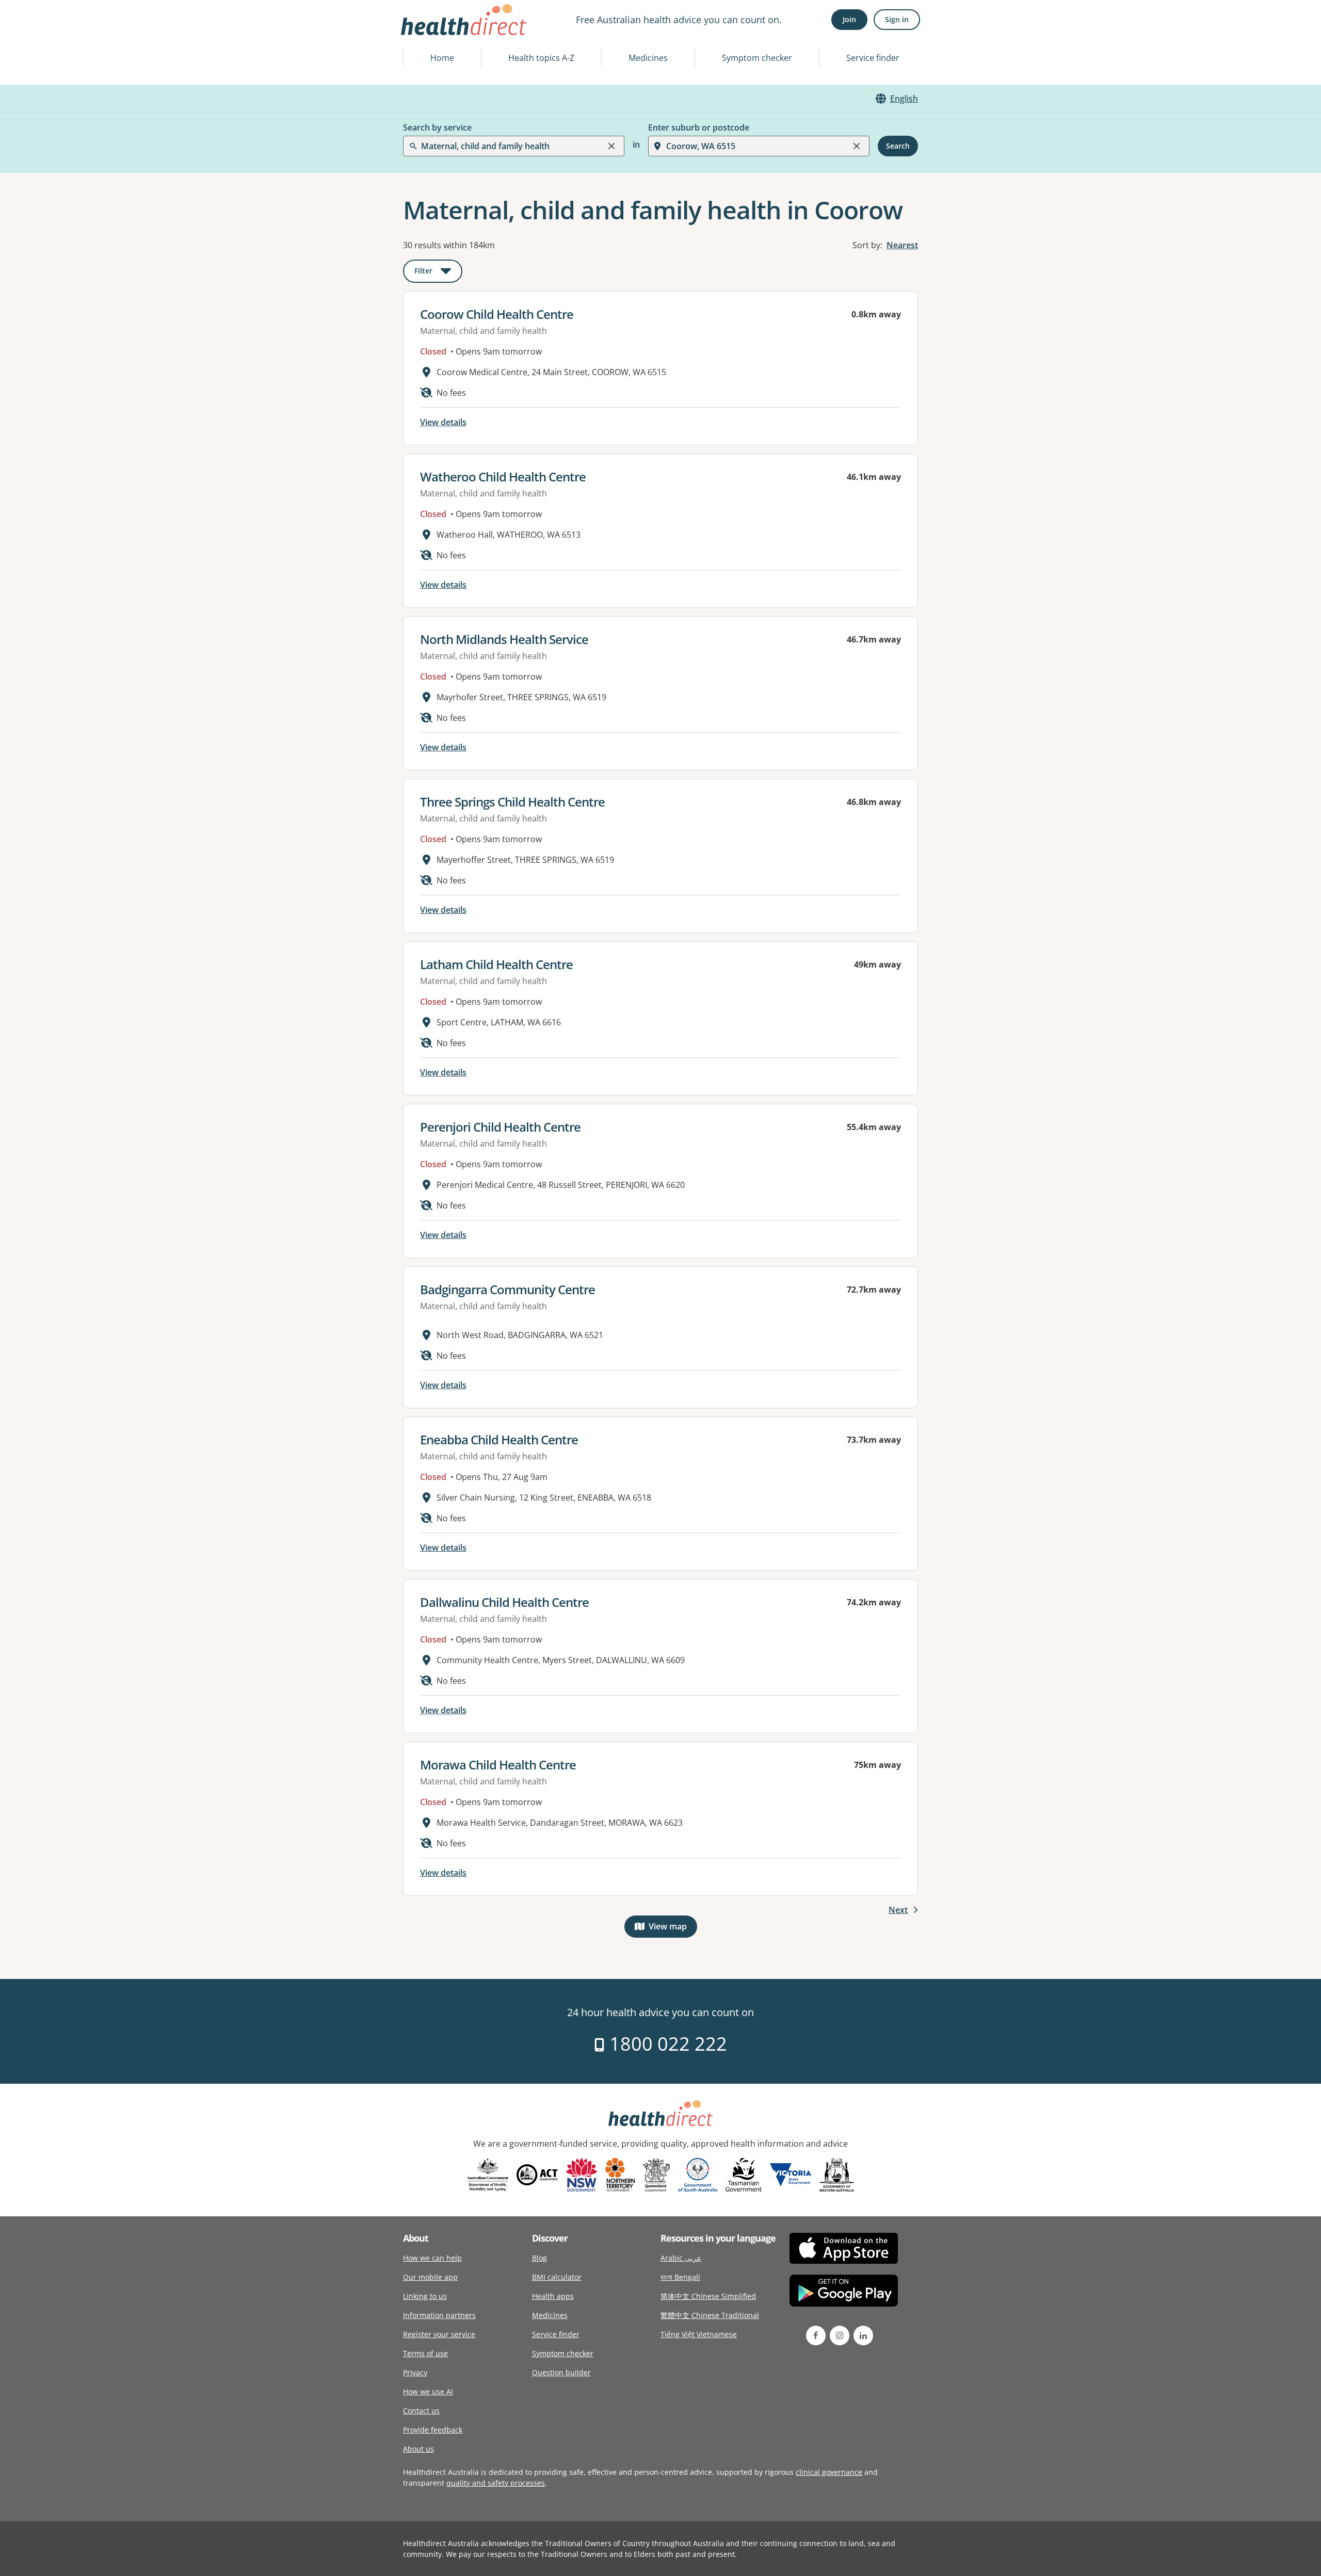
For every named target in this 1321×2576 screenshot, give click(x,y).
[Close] (611, 146)
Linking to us (425, 2296)
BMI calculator (557, 2277)
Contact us (421, 2411)
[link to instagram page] (840, 2336)
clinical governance (829, 2472)
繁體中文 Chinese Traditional (710, 2315)
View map (673, 1929)
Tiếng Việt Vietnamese (699, 2334)
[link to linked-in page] (863, 2336)
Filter (438, 273)
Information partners (439, 2315)
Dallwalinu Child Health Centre (504, 1602)
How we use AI (428, 2392)
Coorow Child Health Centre (497, 314)
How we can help (432, 2258)
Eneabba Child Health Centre (499, 1439)
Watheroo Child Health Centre (503, 477)
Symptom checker (757, 58)
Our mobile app (430, 2277)
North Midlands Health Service (504, 639)
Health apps (553, 2296)
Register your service (439, 2334)
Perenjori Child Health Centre (500, 1127)
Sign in (897, 19)
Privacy (415, 2372)
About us (418, 2449)
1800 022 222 (666, 2044)
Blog (539, 2258)
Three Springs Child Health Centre (512, 802)
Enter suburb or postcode (699, 127)
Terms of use (425, 2353)
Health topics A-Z (541, 58)
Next (898, 1910)
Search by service (437, 127)
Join (849, 19)
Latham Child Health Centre (496, 964)
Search (898, 146)
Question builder (561, 2372)
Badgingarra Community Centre (508, 1289)
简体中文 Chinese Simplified (708, 2296)
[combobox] (422, 33)
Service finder (873, 58)
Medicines (648, 58)
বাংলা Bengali (680, 2277)
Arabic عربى (681, 2258)
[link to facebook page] (816, 2336)
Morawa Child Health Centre (498, 1765)
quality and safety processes (496, 2483)
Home (442, 58)
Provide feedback (433, 2430)
